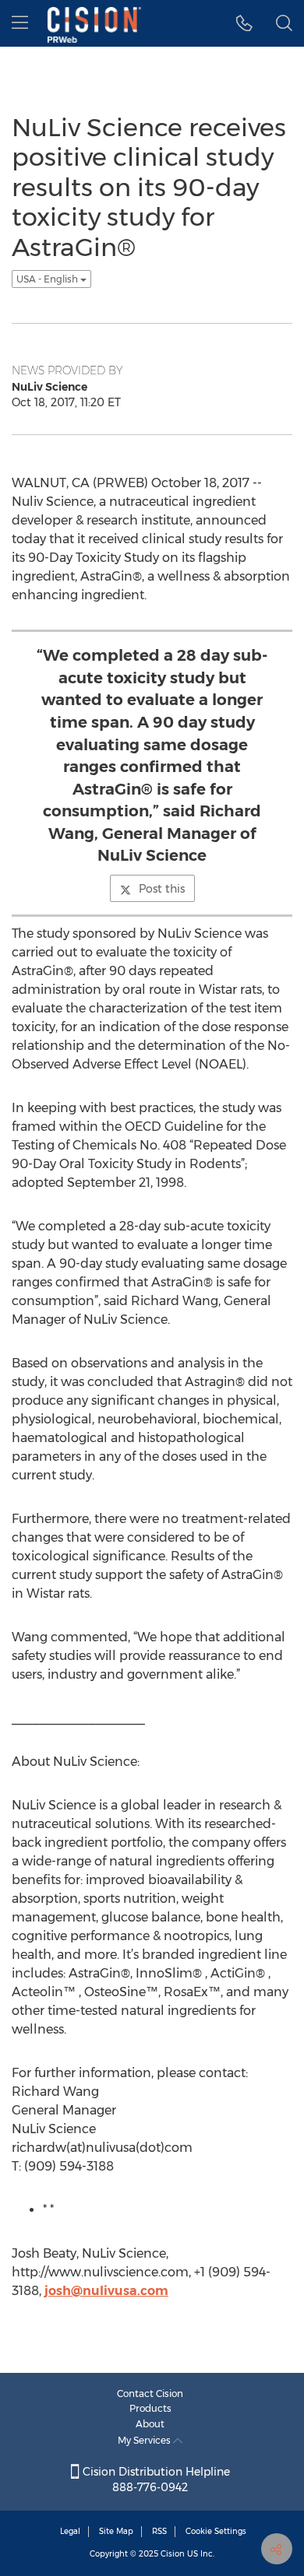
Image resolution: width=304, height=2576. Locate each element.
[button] (244, 23)
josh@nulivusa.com (106, 2291)
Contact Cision (150, 2394)
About (150, 2424)
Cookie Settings (216, 2531)
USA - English (48, 279)
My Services (145, 2440)
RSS (159, 2531)
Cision (173, 2554)
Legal (70, 2531)
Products (150, 2408)
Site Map (116, 2531)
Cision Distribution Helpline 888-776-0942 (155, 2479)
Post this (162, 889)
